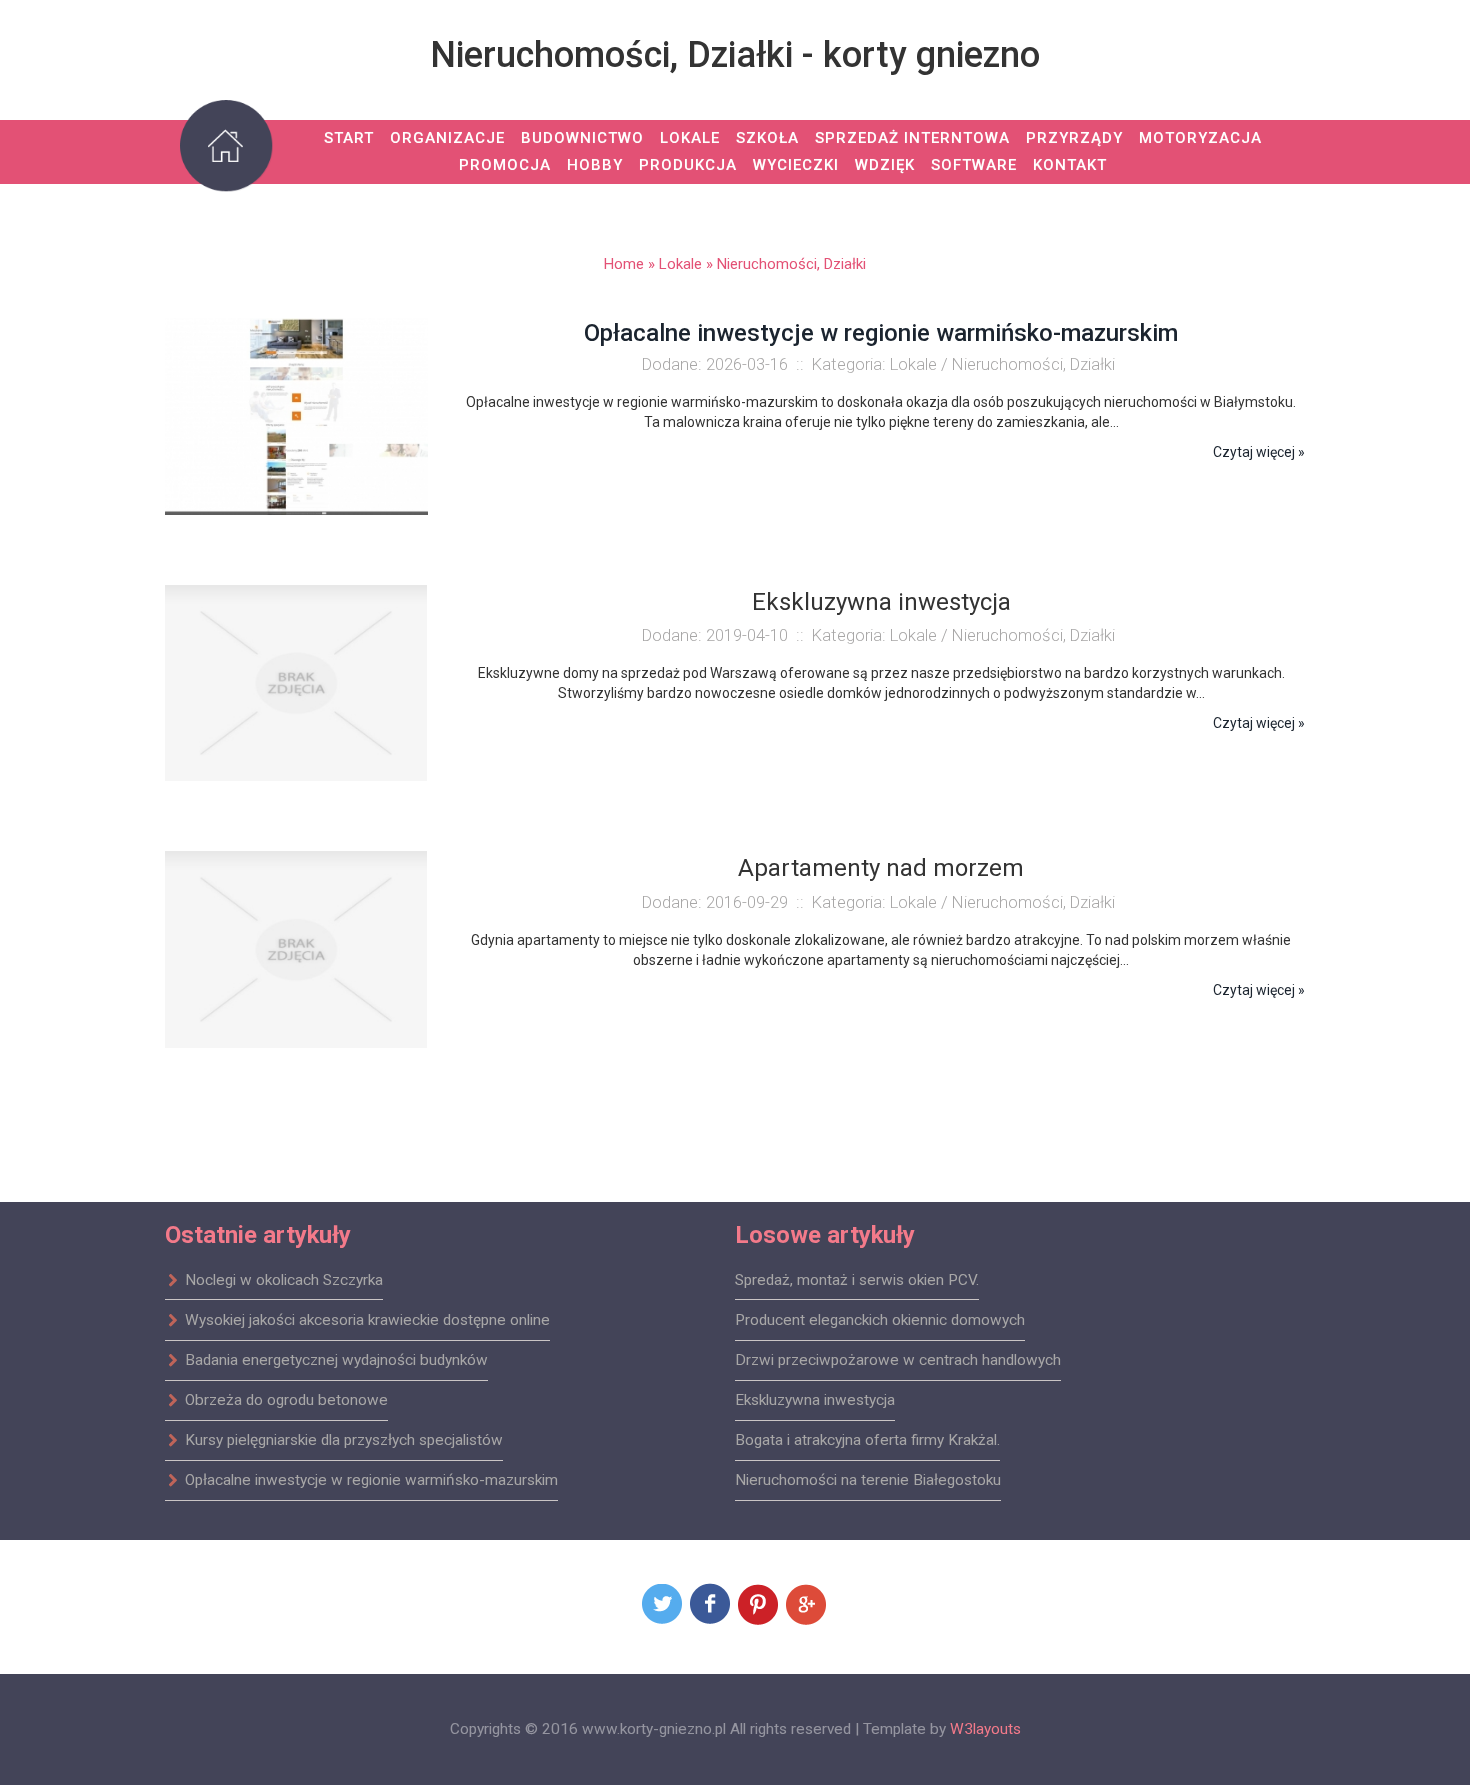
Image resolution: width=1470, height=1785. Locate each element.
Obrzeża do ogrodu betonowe (286, 1400)
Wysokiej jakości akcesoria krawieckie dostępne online (367, 1320)
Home (624, 264)
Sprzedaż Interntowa (912, 138)
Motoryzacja (1200, 138)
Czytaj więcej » (1259, 452)
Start (349, 138)
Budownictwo (582, 138)
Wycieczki (796, 165)
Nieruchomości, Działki (791, 264)
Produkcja (688, 165)
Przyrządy (1074, 138)
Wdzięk (885, 165)
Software (974, 165)
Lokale (690, 138)
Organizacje (447, 138)
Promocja (505, 165)
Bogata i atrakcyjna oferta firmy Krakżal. (867, 1440)
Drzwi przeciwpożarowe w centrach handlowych (898, 1360)
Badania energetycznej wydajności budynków (336, 1360)
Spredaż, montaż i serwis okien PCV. (857, 1280)
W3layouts (985, 1729)
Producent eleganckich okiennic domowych (880, 1320)
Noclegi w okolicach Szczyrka (284, 1280)
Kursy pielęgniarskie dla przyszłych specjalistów (344, 1440)
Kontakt (1070, 165)
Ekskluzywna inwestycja (815, 1400)
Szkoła (767, 138)
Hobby (595, 165)
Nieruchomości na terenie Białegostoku (868, 1480)
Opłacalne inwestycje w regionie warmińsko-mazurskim (881, 333)
